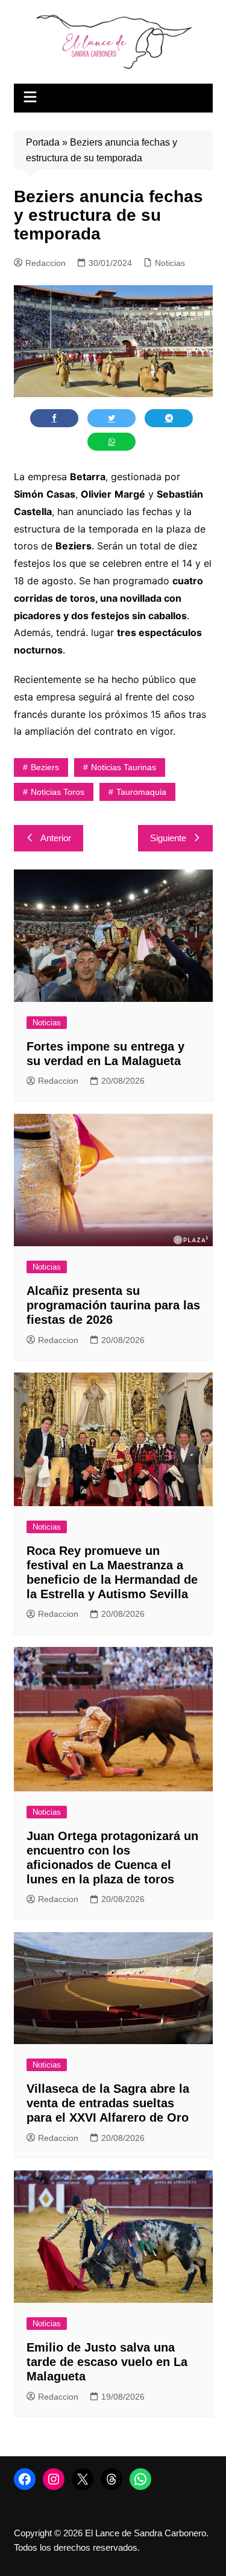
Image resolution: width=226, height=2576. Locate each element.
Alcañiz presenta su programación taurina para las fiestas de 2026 (113, 1305)
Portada (43, 142)
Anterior (56, 838)
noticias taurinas (124, 767)
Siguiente (168, 838)
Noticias (170, 263)
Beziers (45, 767)
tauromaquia (141, 792)
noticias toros (58, 792)
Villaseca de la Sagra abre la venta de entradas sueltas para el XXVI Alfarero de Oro (108, 2103)
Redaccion (46, 263)
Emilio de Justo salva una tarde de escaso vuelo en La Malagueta (107, 2362)
